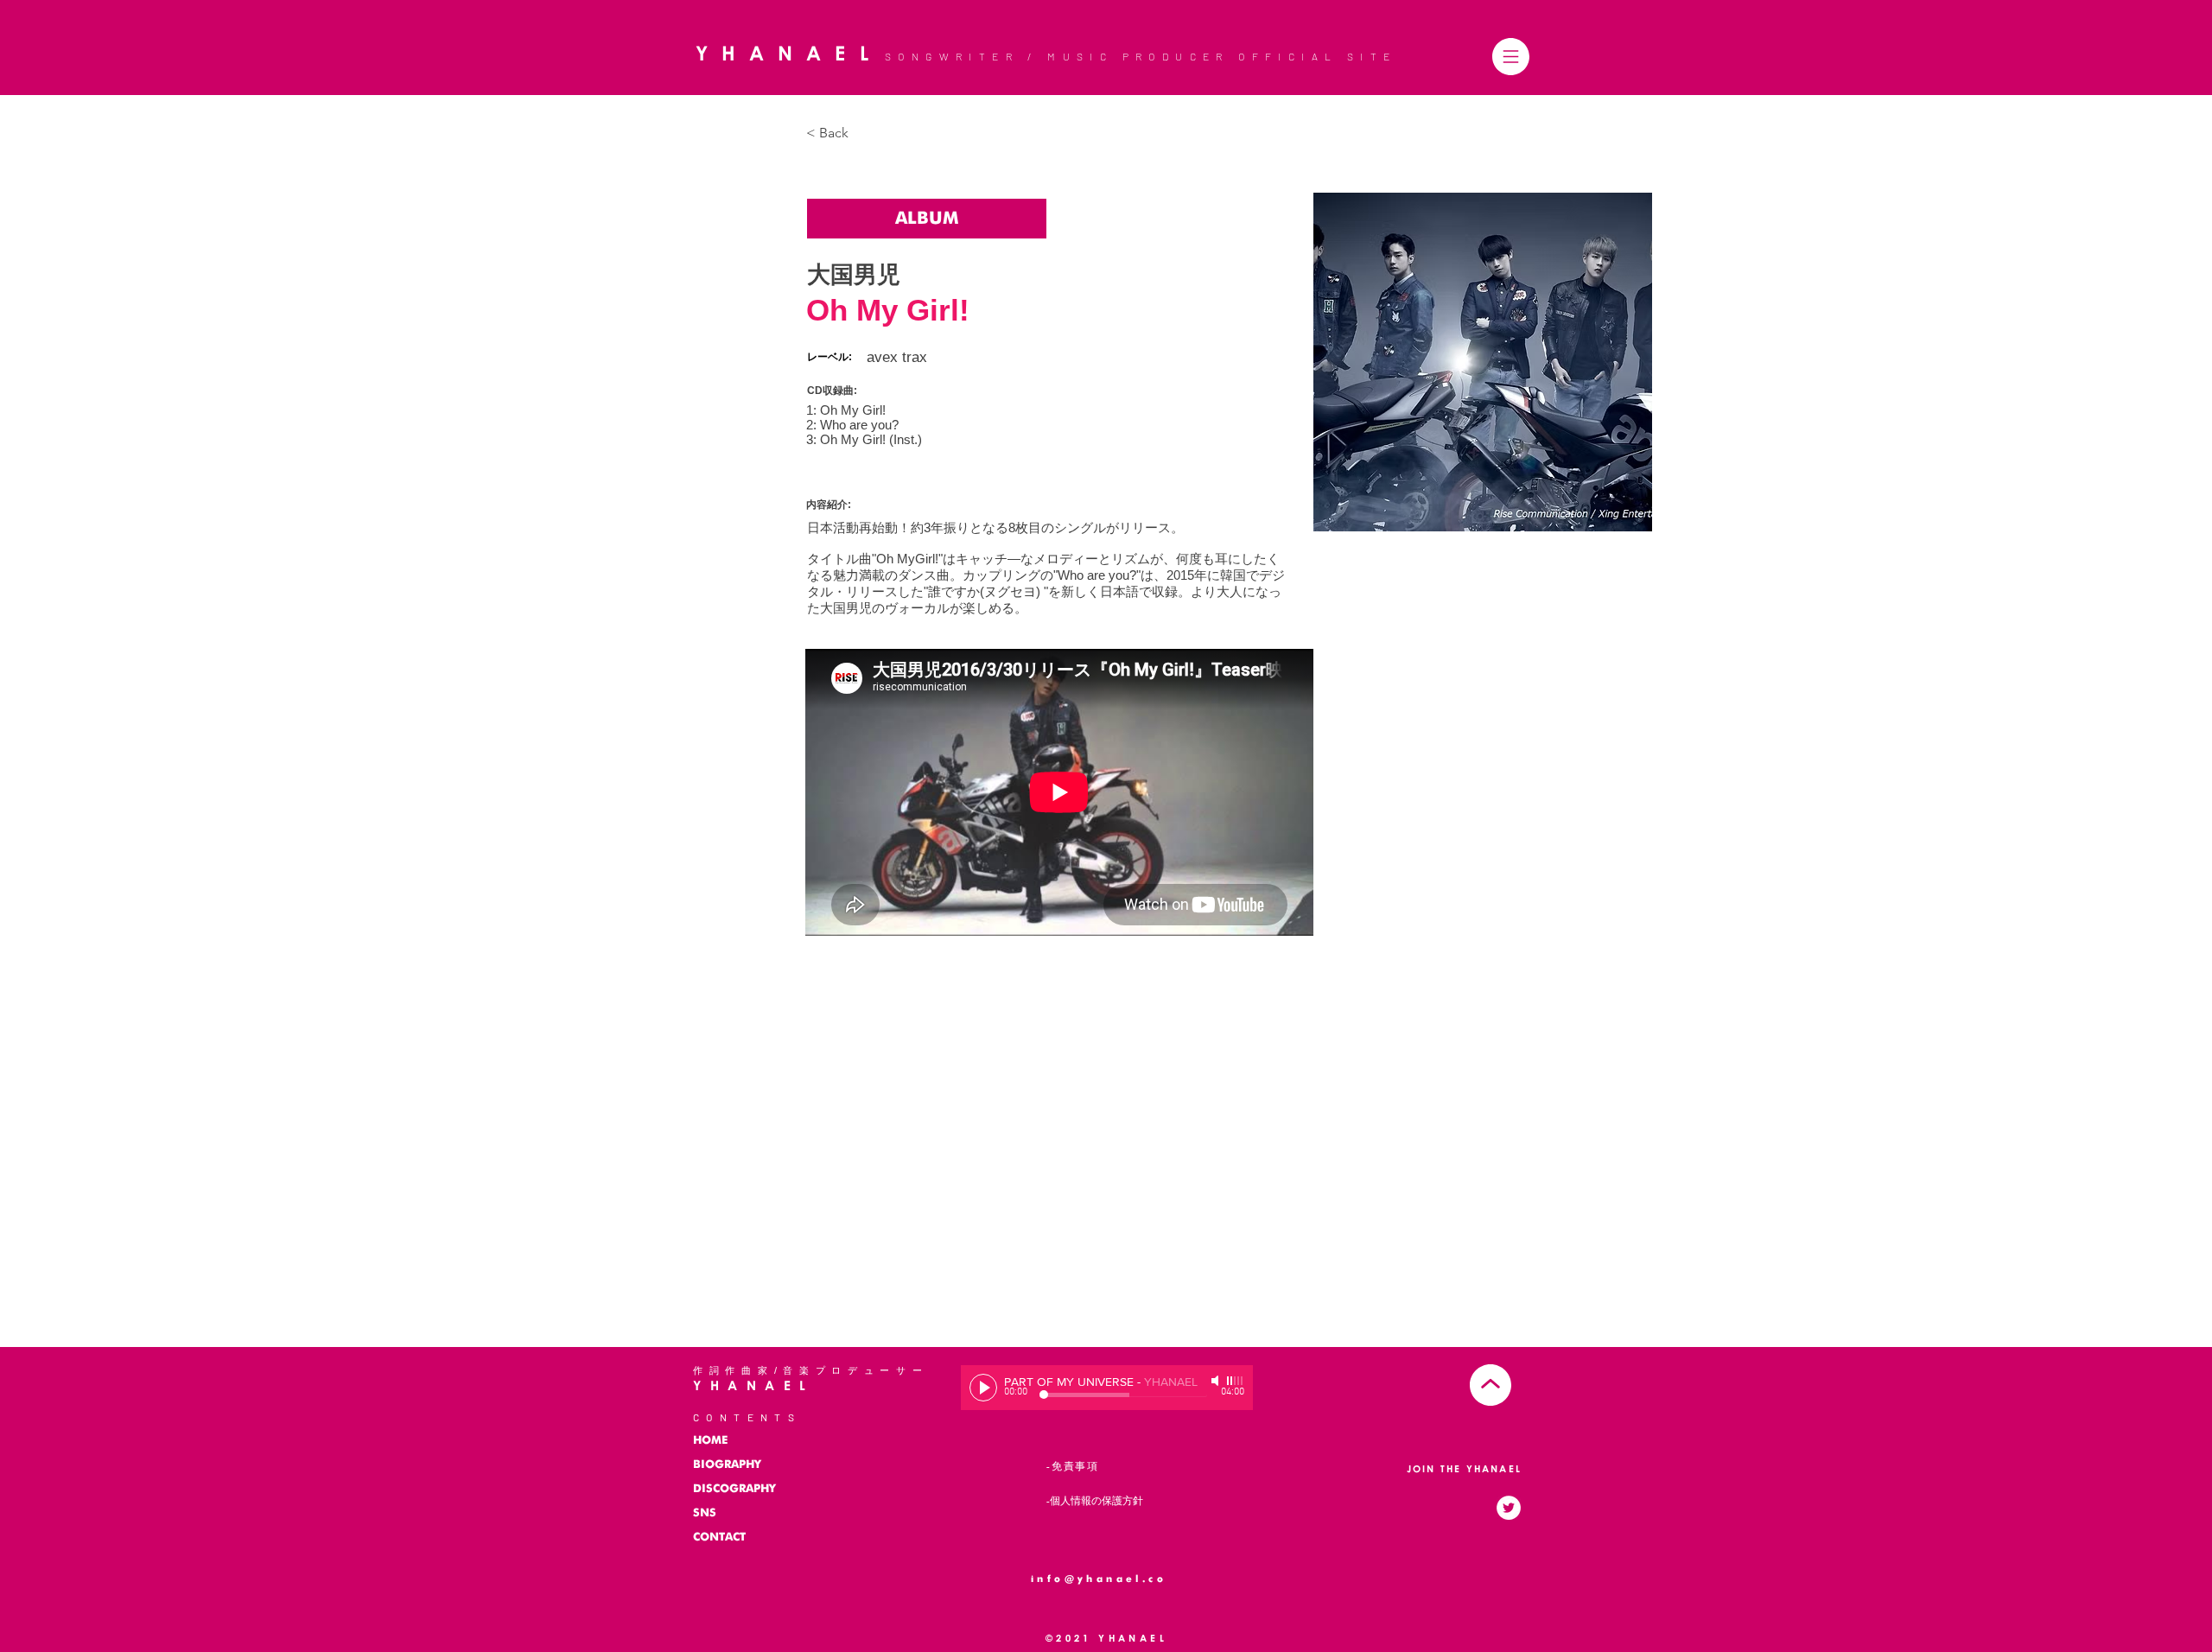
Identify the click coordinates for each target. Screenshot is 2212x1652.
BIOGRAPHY (727, 1465)
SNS (705, 1513)
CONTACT (719, 1538)
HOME (710, 1441)
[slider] (1236, 1381)
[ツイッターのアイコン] (1509, 1508)
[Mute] (1217, 1381)
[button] (1511, 57)
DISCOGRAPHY (734, 1489)
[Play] (983, 1388)
